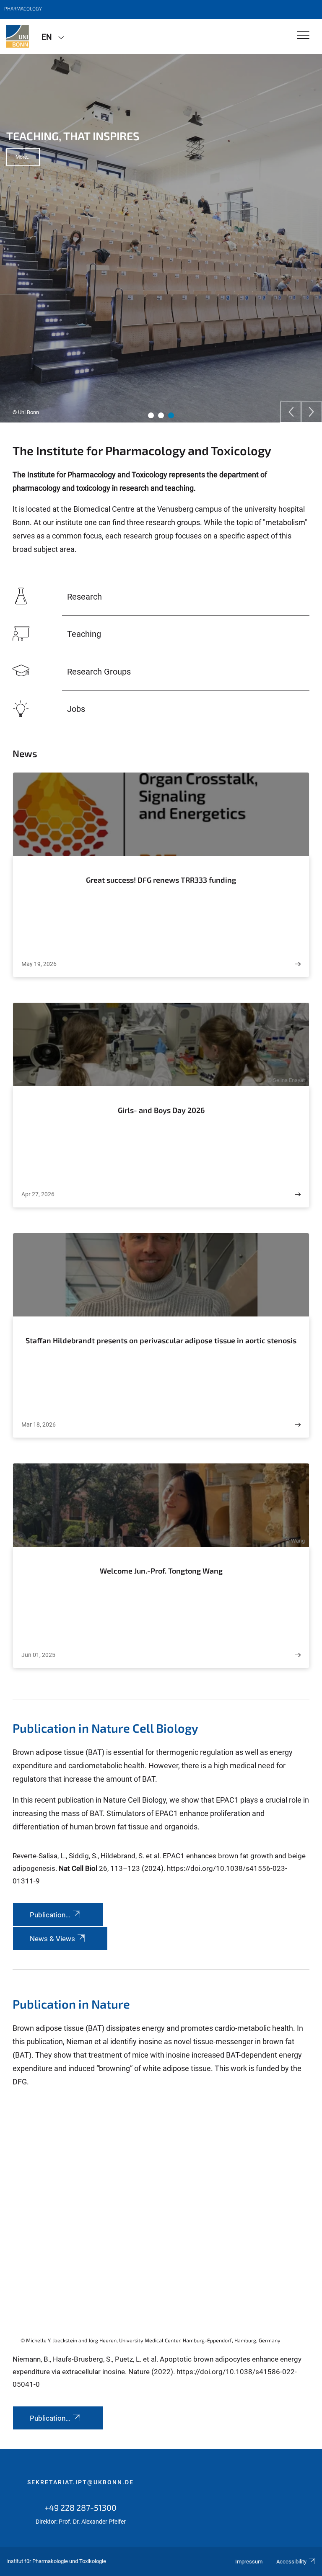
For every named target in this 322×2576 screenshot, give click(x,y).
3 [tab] (171, 415)
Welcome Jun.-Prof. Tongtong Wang (161, 1571)
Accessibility (291, 2562)
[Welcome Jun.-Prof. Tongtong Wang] (298, 1655)
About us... (28, 173)
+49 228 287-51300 (80, 2507)
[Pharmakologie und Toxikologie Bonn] (18, 36)
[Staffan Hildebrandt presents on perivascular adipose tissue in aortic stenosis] (298, 1425)
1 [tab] (151, 415)
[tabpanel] (161, 238)
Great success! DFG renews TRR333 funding (161, 880)
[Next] (312, 412)
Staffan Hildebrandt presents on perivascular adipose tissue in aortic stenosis (161, 1340)
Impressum (249, 2562)
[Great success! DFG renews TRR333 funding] (298, 964)
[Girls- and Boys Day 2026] (298, 1194)
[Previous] (291, 412)
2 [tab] (161, 415)
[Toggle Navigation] (303, 36)
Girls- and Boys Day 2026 (161, 1110)
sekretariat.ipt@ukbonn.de (80, 2482)
